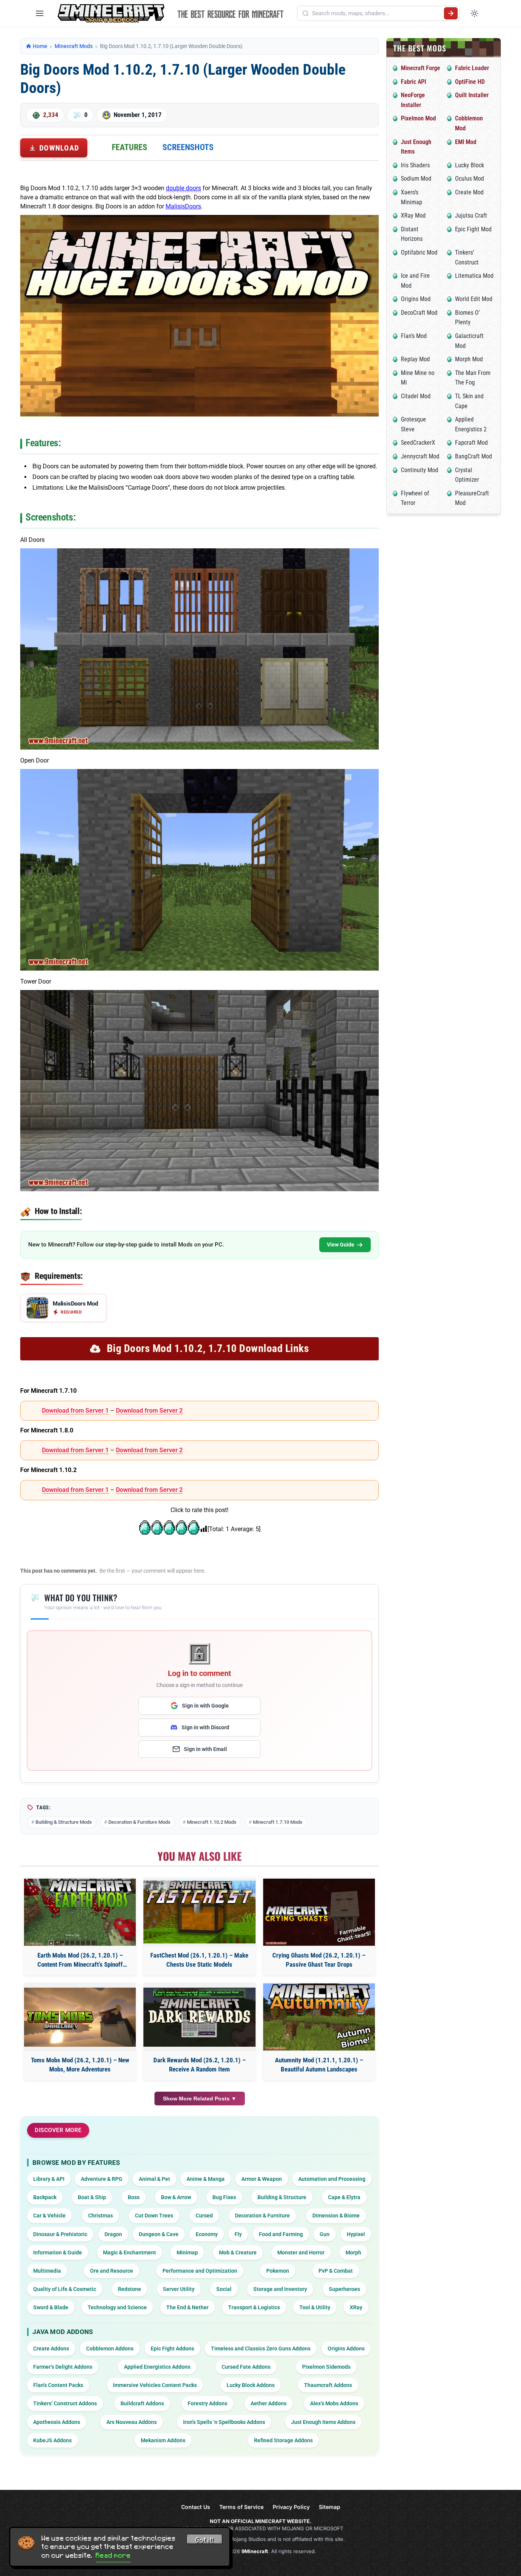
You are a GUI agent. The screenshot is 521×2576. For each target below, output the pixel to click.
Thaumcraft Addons (328, 2385)
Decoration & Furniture (262, 2216)
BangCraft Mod (474, 456)
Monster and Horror (301, 2252)
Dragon (113, 2234)
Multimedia (47, 2271)
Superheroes (344, 2289)
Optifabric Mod (419, 252)
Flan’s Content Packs (58, 2385)
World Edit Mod (474, 299)
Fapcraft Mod (471, 443)
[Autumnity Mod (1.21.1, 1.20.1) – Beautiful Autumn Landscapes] (319, 2017)
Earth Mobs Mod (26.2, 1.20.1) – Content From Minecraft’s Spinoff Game (80, 1960)
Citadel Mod (416, 396)
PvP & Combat (336, 2271)
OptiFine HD (470, 82)
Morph (353, 2252)
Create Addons (51, 2349)
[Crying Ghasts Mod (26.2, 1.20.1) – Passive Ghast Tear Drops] (319, 1912)
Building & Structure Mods (64, 1822)
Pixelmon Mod (418, 118)
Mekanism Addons (163, 2440)
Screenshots (188, 147)
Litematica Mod (474, 276)
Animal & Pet (154, 2179)
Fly (238, 2234)
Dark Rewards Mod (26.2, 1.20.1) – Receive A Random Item (199, 2065)
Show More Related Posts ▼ (200, 2099)
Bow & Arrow (176, 2197)
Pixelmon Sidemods (326, 2367)
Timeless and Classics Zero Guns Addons (261, 2349)
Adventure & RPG (102, 2179)
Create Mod (469, 192)
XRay (356, 2307)
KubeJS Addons (52, 2440)
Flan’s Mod (414, 336)
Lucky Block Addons (251, 2385)
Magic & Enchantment (129, 2252)
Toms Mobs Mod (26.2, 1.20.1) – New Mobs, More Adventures (80, 2065)
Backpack (45, 2197)
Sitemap (330, 2507)
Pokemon (278, 2271)
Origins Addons (346, 2349)
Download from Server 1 (75, 1411)
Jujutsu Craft (471, 215)
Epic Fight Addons (172, 2349)
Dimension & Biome (336, 2216)
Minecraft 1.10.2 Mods (212, 1822)
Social (224, 2289)
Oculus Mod (470, 179)
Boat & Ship (92, 2197)
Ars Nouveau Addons (132, 2422)
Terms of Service (241, 2507)
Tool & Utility (315, 2307)
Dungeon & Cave (159, 2234)
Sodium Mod (416, 179)
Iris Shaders (415, 165)
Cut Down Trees (154, 2216)
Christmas (101, 2216)
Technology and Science (117, 2307)
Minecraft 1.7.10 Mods (278, 1822)
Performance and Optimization (200, 2271)
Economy (207, 2234)
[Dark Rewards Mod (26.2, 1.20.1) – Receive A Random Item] (199, 2017)
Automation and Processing (332, 2179)
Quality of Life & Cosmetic (65, 2289)
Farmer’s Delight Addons (63, 2367)
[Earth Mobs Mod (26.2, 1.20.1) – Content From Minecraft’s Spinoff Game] (80, 1912)
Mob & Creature (238, 2252)
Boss (134, 2197)
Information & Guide (58, 2252)
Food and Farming (281, 2234)
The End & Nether (187, 2307)
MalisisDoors (183, 206)
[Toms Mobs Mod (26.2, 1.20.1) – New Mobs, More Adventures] (80, 2017)
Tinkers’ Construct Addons (65, 2403)
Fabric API (413, 82)
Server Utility (179, 2289)
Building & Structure (282, 2197)
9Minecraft (255, 2551)
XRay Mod (413, 215)
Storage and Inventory (280, 2289)
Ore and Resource (112, 2271)
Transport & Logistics (254, 2307)
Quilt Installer (472, 95)
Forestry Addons (207, 2403)
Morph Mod (469, 359)
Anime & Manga (206, 2179)
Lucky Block (470, 165)
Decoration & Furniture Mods (139, 1822)
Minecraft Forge (420, 68)
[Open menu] (40, 13)
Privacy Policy (291, 2507)
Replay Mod (415, 359)
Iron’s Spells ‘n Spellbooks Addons (224, 2422)
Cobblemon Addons (110, 2349)
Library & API (49, 2179)
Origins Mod (416, 299)
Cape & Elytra (344, 2197)
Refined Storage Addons (283, 2440)
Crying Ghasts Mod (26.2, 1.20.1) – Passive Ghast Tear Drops (319, 1960)
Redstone (129, 2289)
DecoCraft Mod (419, 313)
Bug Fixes (224, 2197)
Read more (113, 2555)
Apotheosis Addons (57, 2422)
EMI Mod (466, 142)
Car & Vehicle (49, 2216)
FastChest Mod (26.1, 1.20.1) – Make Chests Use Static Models (199, 1960)
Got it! (204, 2540)
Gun (325, 2234)
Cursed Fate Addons (246, 2367)
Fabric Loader (472, 68)
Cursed (204, 2216)
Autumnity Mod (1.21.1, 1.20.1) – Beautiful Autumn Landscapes (319, 2065)
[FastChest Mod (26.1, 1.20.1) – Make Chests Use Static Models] (199, 1912)
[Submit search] (451, 13)
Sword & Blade (51, 2307)
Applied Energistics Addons (157, 2367)
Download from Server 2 (149, 1411)
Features (129, 147)
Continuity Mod (420, 470)
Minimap (187, 2252)
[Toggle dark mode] (474, 13)
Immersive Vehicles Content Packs (155, 2385)
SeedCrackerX (418, 443)
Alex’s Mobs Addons (334, 2403)
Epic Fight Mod (473, 229)
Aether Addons (269, 2403)
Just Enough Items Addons (323, 2422)
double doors (183, 188)
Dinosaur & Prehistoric (60, 2234)
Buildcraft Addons (142, 2403)
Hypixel (356, 2234)
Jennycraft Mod (420, 456)
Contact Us (196, 2507)
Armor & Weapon (262, 2179)
